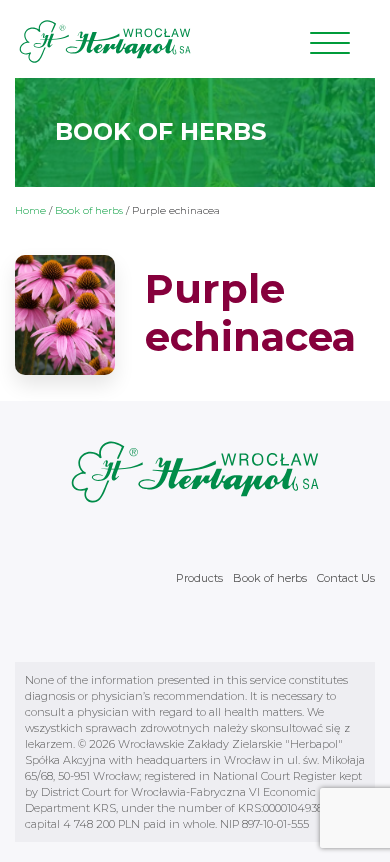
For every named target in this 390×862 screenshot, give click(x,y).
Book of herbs (89, 210)
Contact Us (346, 578)
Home (30, 210)
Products (199, 578)
